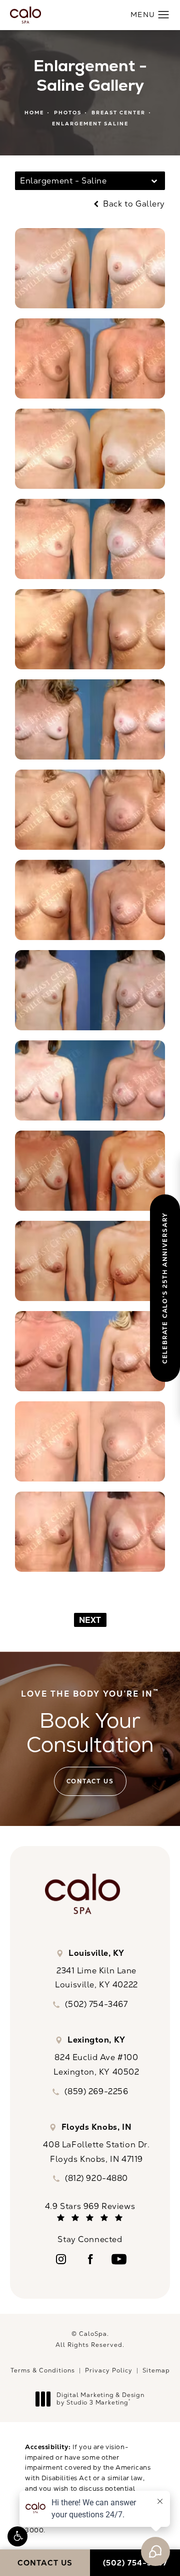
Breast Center (118, 113)
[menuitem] (61, 2259)
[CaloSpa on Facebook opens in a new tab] (90, 2259)
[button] (17, 2536)
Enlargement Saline (90, 124)
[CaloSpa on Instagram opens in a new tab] (61, 2259)
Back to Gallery (133, 204)
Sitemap (156, 2370)
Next (90, 1620)
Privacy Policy (109, 2370)
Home (34, 113)
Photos (68, 113)
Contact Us (90, 1781)
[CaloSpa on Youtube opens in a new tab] (119, 2259)
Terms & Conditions (43, 2370)
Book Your (90, 1723)
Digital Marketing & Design (100, 2399)
